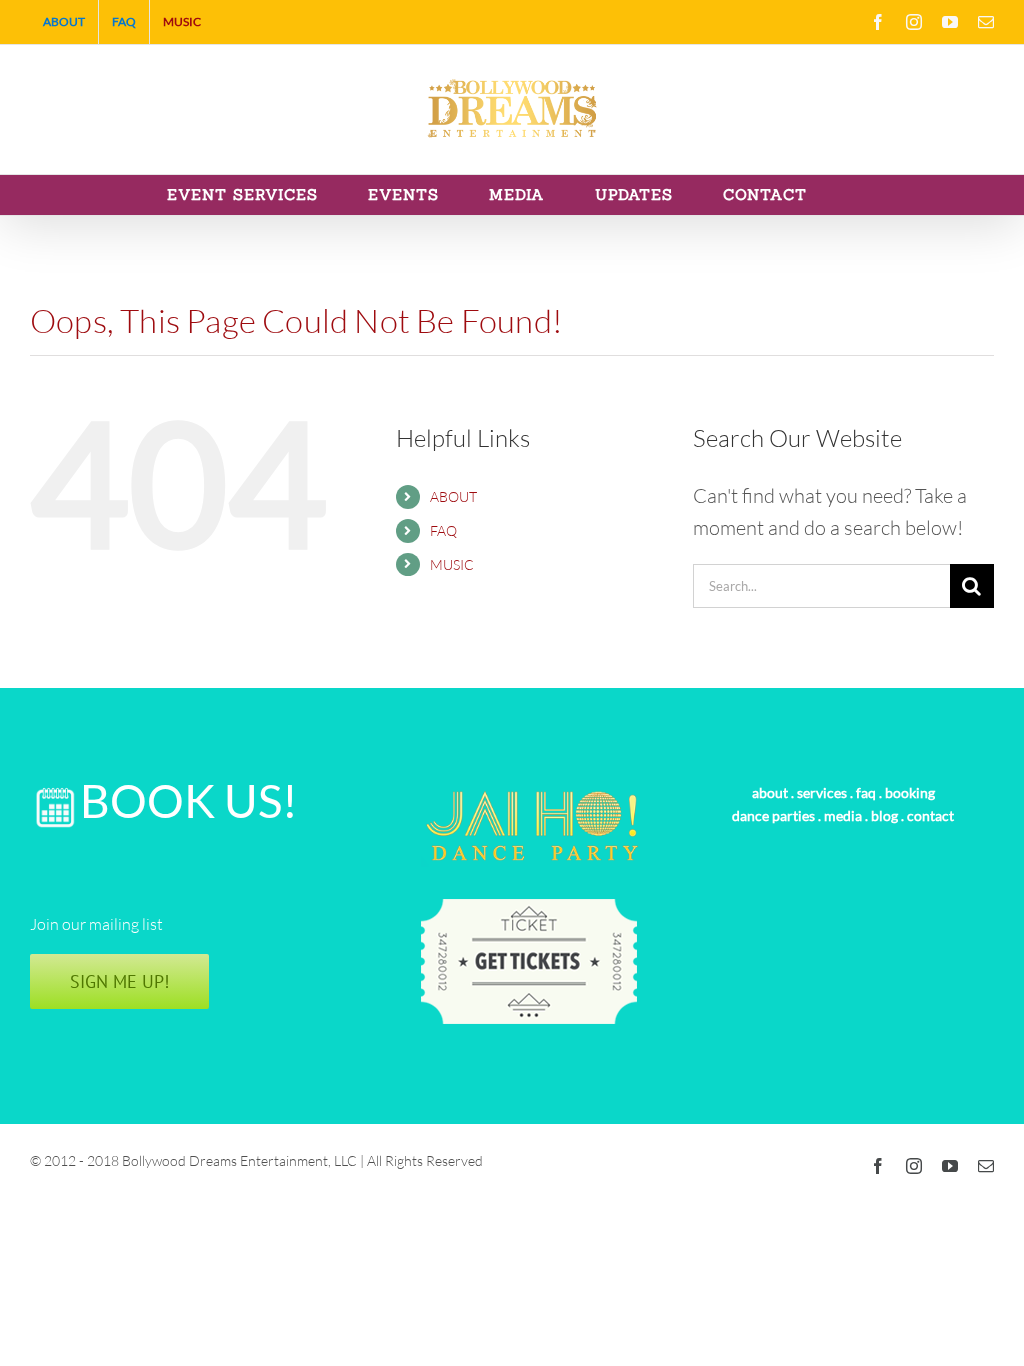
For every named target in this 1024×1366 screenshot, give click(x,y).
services (822, 792)
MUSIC (452, 564)
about (770, 792)
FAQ (443, 530)
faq (866, 792)
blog (884, 815)
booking (910, 792)
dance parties (773, 815)
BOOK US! (189, 800)
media (843, 815)
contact (930, 815)
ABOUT (453, 496)
